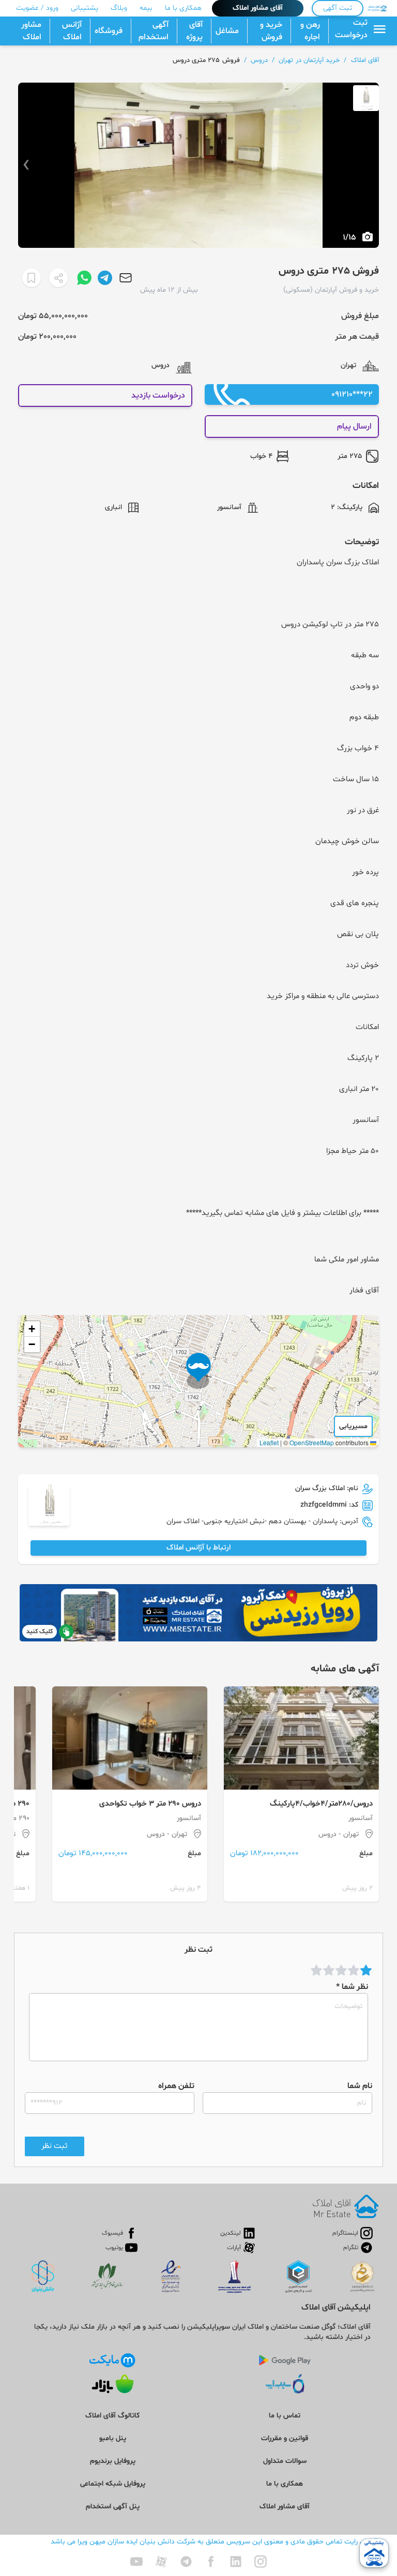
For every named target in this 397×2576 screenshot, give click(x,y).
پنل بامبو (113, 2438)
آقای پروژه (194, 31)
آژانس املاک (72, 31)
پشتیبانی (85, 8)
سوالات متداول (285, 2461)
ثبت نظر (55, 2146)
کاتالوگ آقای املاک (112, 2416)
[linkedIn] (236, 2562)
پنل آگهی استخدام (113, 2507)
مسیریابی (353, 1426)
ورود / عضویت (37, 8)
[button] (198, 1371)
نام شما (360, 2086)
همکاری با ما (183, 8)
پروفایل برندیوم (113, 2461)
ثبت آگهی (338, 8)
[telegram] (186, 2562)
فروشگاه (109, 31)
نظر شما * (352, 1987)
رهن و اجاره (310, 31)
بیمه (146, 8)
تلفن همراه (176, 2086)
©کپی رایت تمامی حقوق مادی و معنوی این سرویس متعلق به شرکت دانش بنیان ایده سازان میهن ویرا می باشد (215, 2542)
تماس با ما (285, 2416)
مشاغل (227, 31)
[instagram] (261, 2562)
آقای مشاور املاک (258, 8)
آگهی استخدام (154, 31)
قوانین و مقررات (285, 2438)
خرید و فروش (271, 31)
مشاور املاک (31, 31)
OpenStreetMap (312, 1442)
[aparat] (161, 2562)
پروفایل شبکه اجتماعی (113, 2484)
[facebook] (211, 2562)
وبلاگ (119, 8)
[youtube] (136, 2562)
